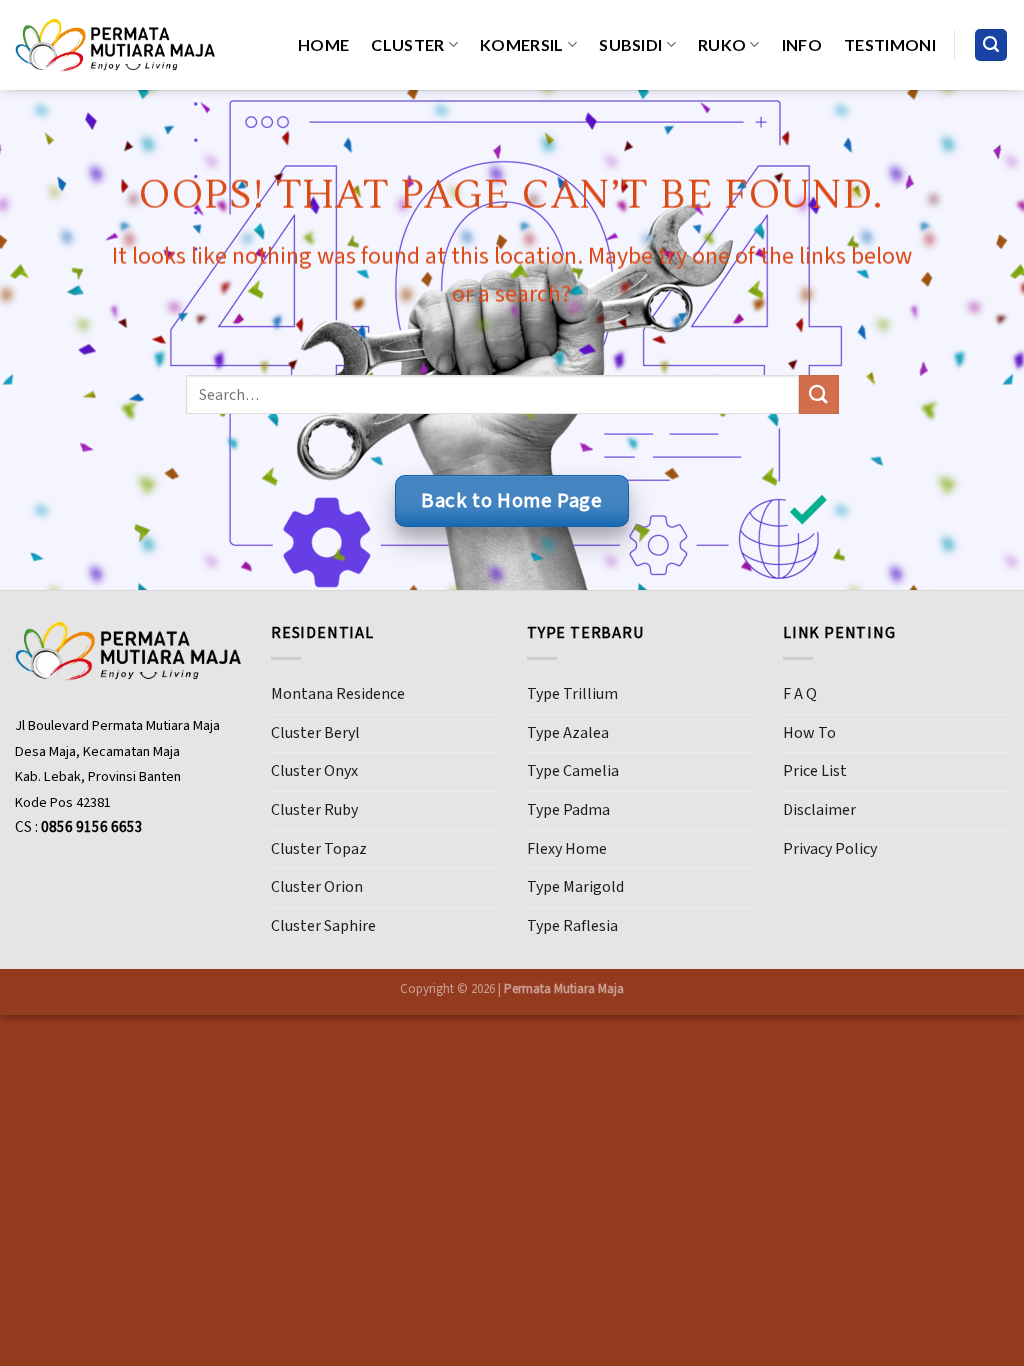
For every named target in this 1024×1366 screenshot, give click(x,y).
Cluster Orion (317, 887)
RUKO (722, 44)
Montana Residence (338, 694)
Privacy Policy (830, 849)
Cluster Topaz (319, 849)
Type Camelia (573, 771)
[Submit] (818, 394)
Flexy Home (567, 849)
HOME (323, 44)
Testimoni (890, 44)
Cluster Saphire (323, 926)
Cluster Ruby (314, 810)
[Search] (991, 45)
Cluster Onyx (314, 771)
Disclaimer (819, 810)
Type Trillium (572, 694)
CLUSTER (407, 44)
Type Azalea (568, 733)
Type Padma (568, 810)
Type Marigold (575, 887)
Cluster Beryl (315, 733)
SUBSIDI (630, 44)
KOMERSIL (522, 44)
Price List (815, 771)
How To (809, 733)
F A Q (800, 694)
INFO (802, 44)
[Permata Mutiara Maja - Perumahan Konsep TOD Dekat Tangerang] (115, 44)
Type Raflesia (572, 926)
